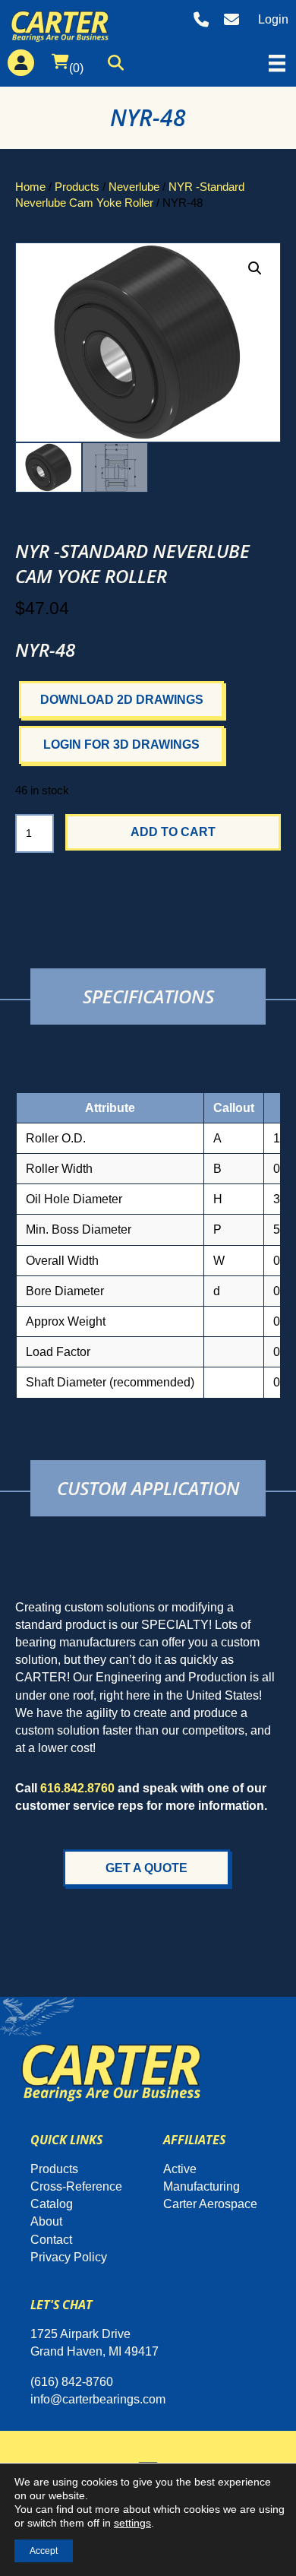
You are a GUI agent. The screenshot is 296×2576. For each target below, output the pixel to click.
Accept (44, 2551)
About (46, 2221)
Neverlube (134, 187)
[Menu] (277, 63)
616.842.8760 (77, 1788)
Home (30, 187)
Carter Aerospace (210, 2204)
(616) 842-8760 (72, 2382)
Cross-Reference (76, 2186)
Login (273, 19)
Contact (51, 2240)
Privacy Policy (69, 2257)
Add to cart (173, 832)
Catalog (52, 2204)
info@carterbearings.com (98, 2399)
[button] (120, 66)
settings (132, 2523)
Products (77, 187)
